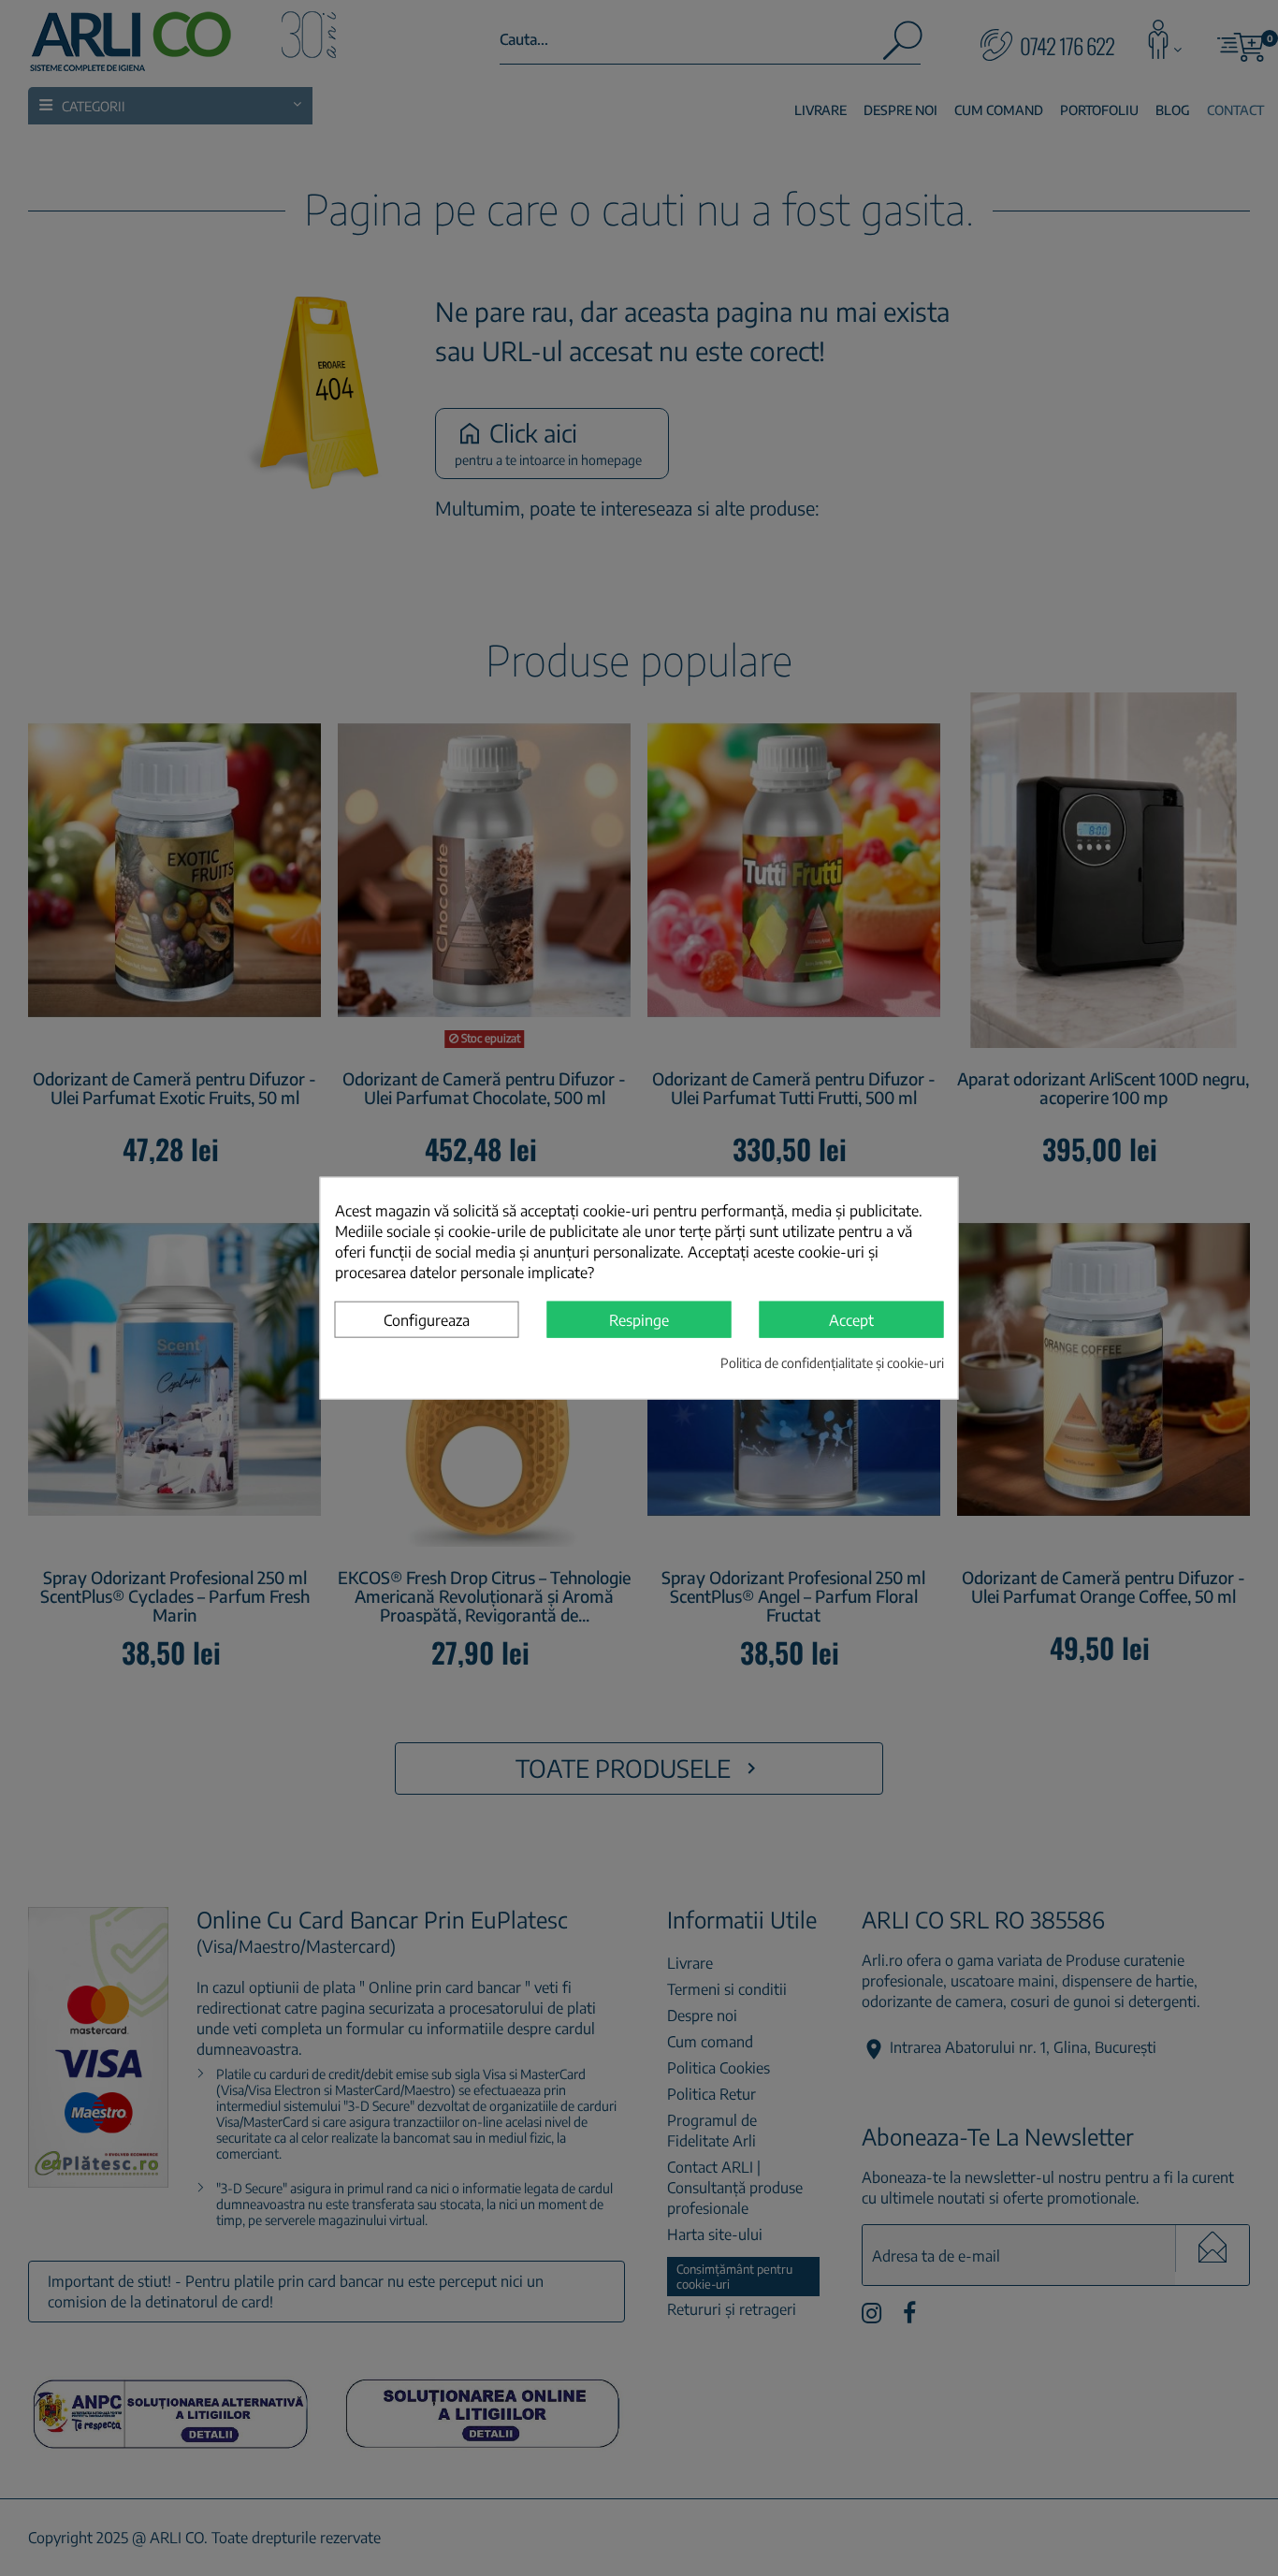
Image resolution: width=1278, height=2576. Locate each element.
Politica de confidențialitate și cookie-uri (832, 1363)
